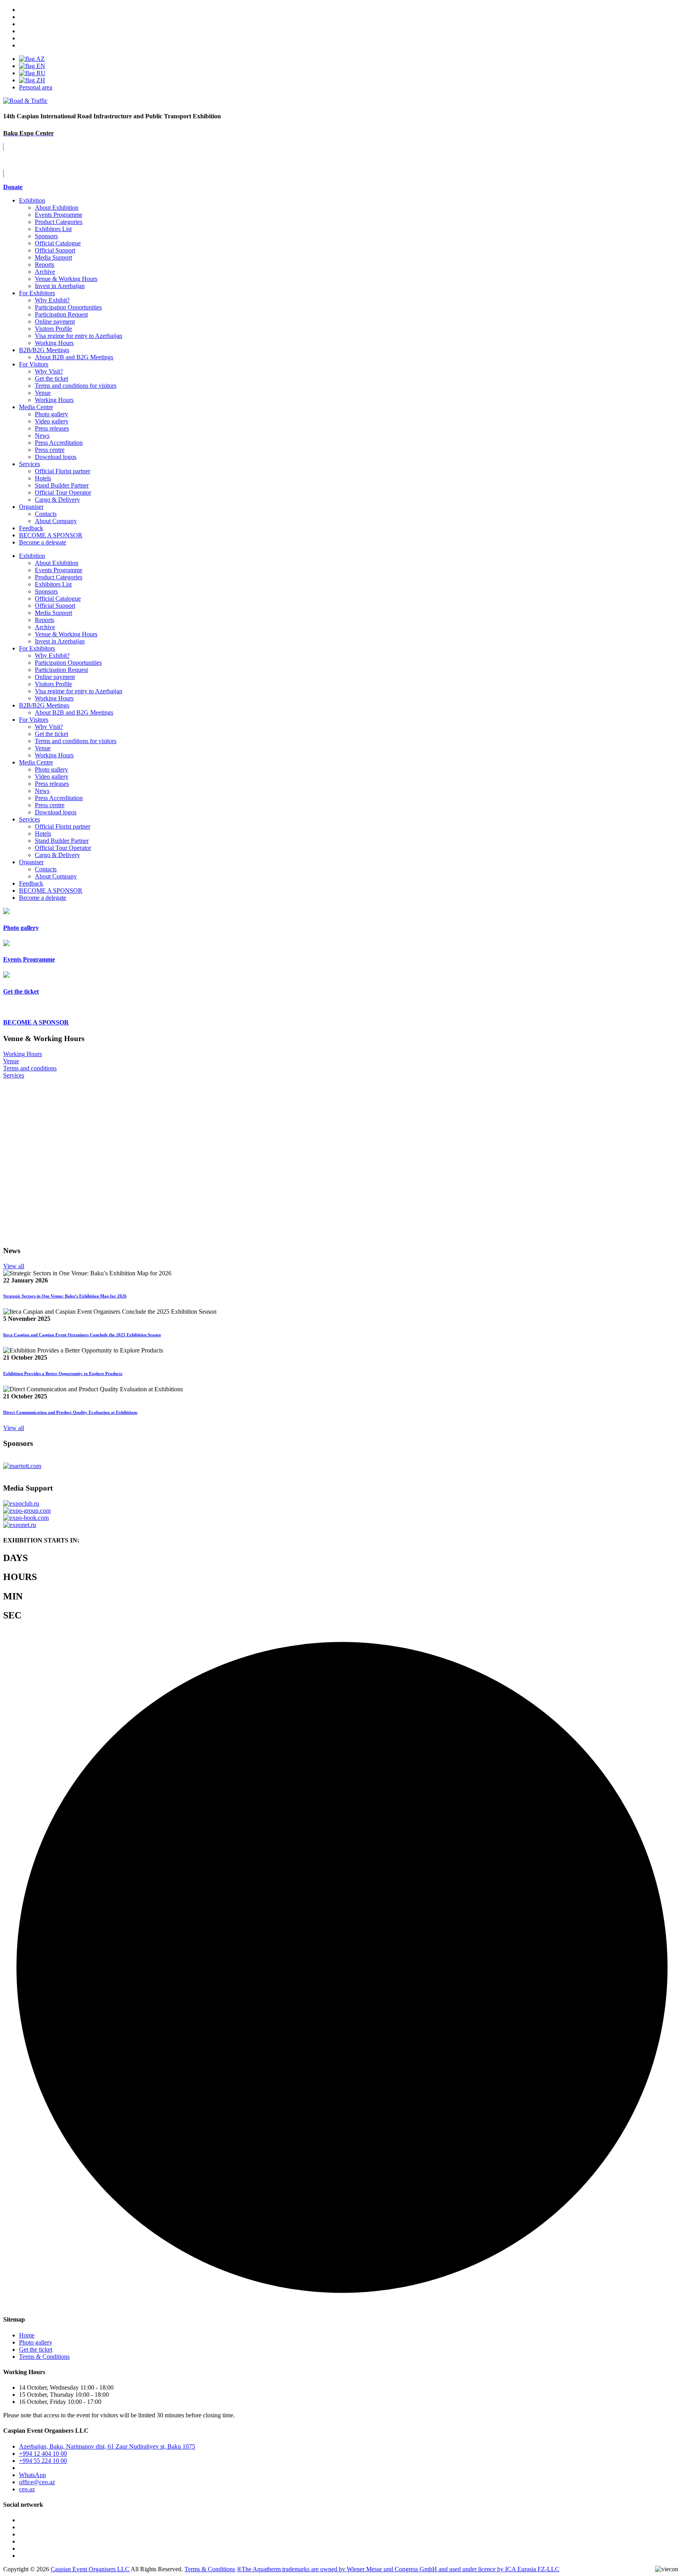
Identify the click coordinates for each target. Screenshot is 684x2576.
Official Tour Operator (63, 492)
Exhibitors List (53, 229)
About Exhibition (57, 208)
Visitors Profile (53, 329)
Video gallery (52, 421)
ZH (40, 80)
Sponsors (46, 236)
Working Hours (54, 343)
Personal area (36, 87)
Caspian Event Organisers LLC (90, 2569)
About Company (56, 521)
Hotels (43, 478)
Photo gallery (51, 414)
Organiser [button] (31, 862)
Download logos (56, 457)
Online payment (55, 322)
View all (14, 1266)
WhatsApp (32, 2475)
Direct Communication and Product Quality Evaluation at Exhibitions (70, 1412)
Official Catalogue (58, 243)
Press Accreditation (59, 443)
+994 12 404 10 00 (43, 2454)
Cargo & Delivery (57, 500)
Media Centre (36, 407)
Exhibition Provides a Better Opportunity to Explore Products (63, 1373)
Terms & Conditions (44, 2357)
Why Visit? (49, 371)
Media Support (53, 257)
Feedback (31, 528)
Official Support (55, 250)
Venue (43, 393)
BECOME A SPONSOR (51, 891)
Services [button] (29, 819)
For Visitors (34, 364)
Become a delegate (43, 898)
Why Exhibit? (52, 300)
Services (29, 464)
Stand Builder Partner (62, 485)
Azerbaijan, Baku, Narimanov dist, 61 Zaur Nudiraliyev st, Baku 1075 (107, 2446)
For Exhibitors (37, 293)
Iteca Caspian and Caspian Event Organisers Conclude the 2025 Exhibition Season (82, 1335)
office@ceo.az (37, 2482)
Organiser (31, 507)
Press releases (52, 428)
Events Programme (59, 215)
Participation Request (61, 314)
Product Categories (59, 222)
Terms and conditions (30, 1068)
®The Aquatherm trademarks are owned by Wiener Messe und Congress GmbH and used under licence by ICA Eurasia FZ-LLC (398, 2569)
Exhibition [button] (32, 556)
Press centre (50, 450)
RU (40, 73)
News (42, 435)
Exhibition (32, 200)
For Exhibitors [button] (37, 648)
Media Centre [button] (36, 762)
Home (27, 2335)
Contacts (46, 514)
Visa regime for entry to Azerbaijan (79, 336)
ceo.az (27, 2489)
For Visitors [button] (34, 720)
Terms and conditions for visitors (76, 386)
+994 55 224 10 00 (43, 2461)
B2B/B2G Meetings (44, 350)
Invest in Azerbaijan (60, 286)
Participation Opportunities (68, 307)
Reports (45, 265)
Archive (45, 272)
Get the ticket (51, 378)
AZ (40, 59)
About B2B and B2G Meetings (74, 357)
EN (40, 66)
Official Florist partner (63, 471)
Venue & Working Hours (66, 279)
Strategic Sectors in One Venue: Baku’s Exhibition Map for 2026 (65, 1296)
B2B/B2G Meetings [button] (44, 705)
